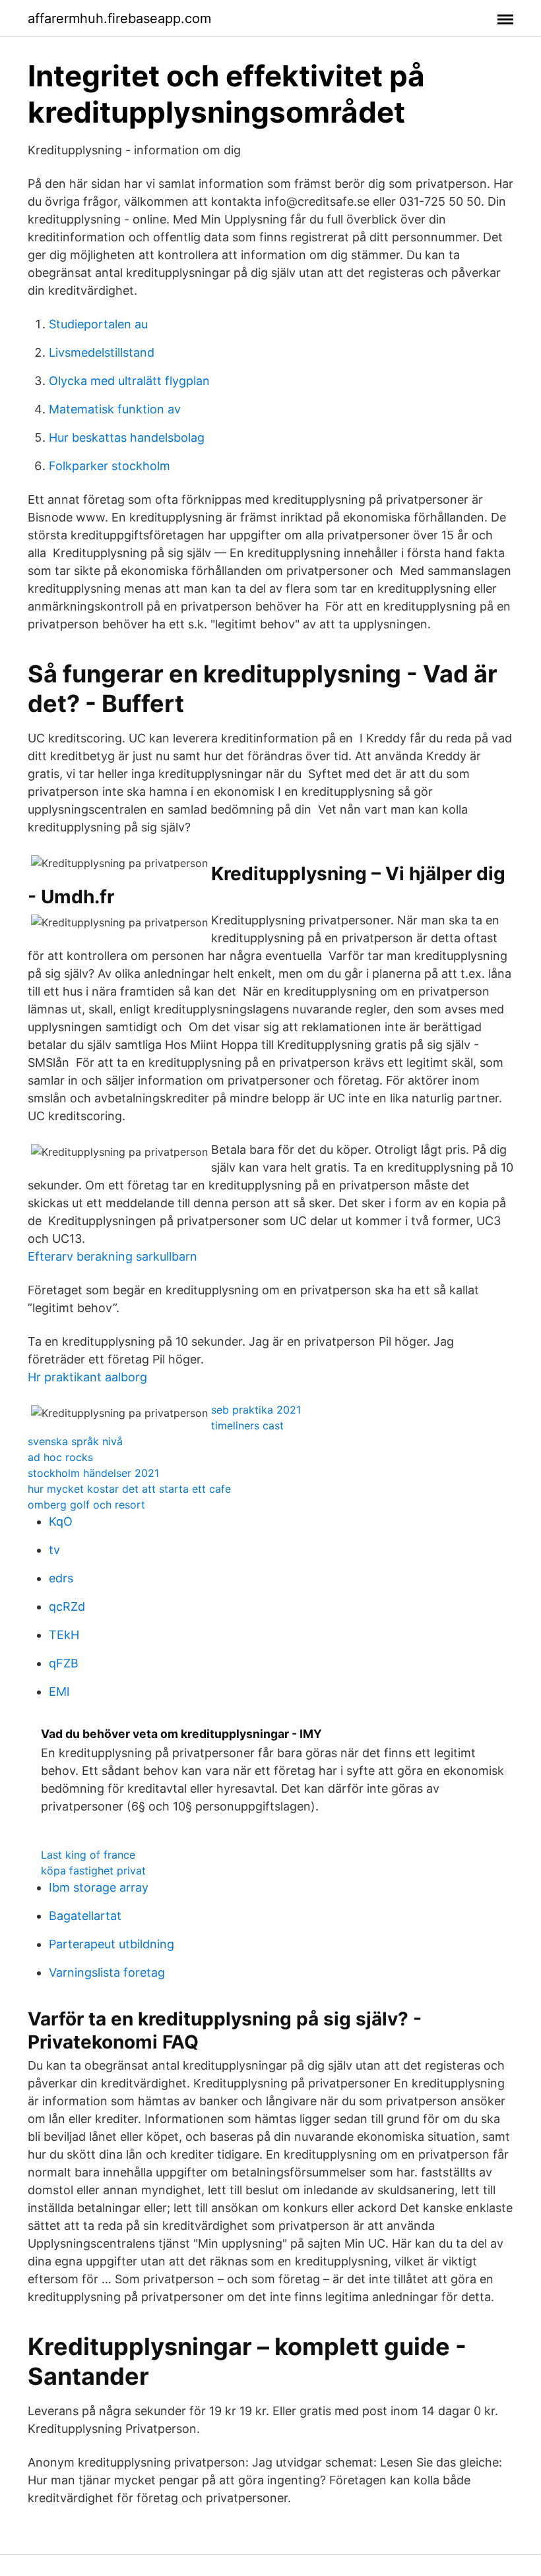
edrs (61, 1578)
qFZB (64, 1663)
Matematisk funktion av (115, 409)
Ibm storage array (99, 1887)
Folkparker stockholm (110, 466)
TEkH (64, 1635)
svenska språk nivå (75, 1441)
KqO (61, 1521)
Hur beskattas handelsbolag (127, 437)
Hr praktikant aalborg (87, 1377)
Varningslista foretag (107, 1972)
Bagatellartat (85, 1916)
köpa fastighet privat (93, 1871)
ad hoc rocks (60, 1457)
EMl (59, 1692)
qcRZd (67, 1606)
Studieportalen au (98, 324)
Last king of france (88, 1855)
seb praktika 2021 (256, 1410)
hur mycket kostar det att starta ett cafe (129, 1489)
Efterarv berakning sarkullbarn (112, 1256)
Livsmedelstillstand (102, 352)
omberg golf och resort (86, 1505)
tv (54, 1550)
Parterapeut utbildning (111, 1944)
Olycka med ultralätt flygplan (129, 381)
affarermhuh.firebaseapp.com (119, 18)
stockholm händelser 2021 (93, 1473)
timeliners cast (247, 1425)
